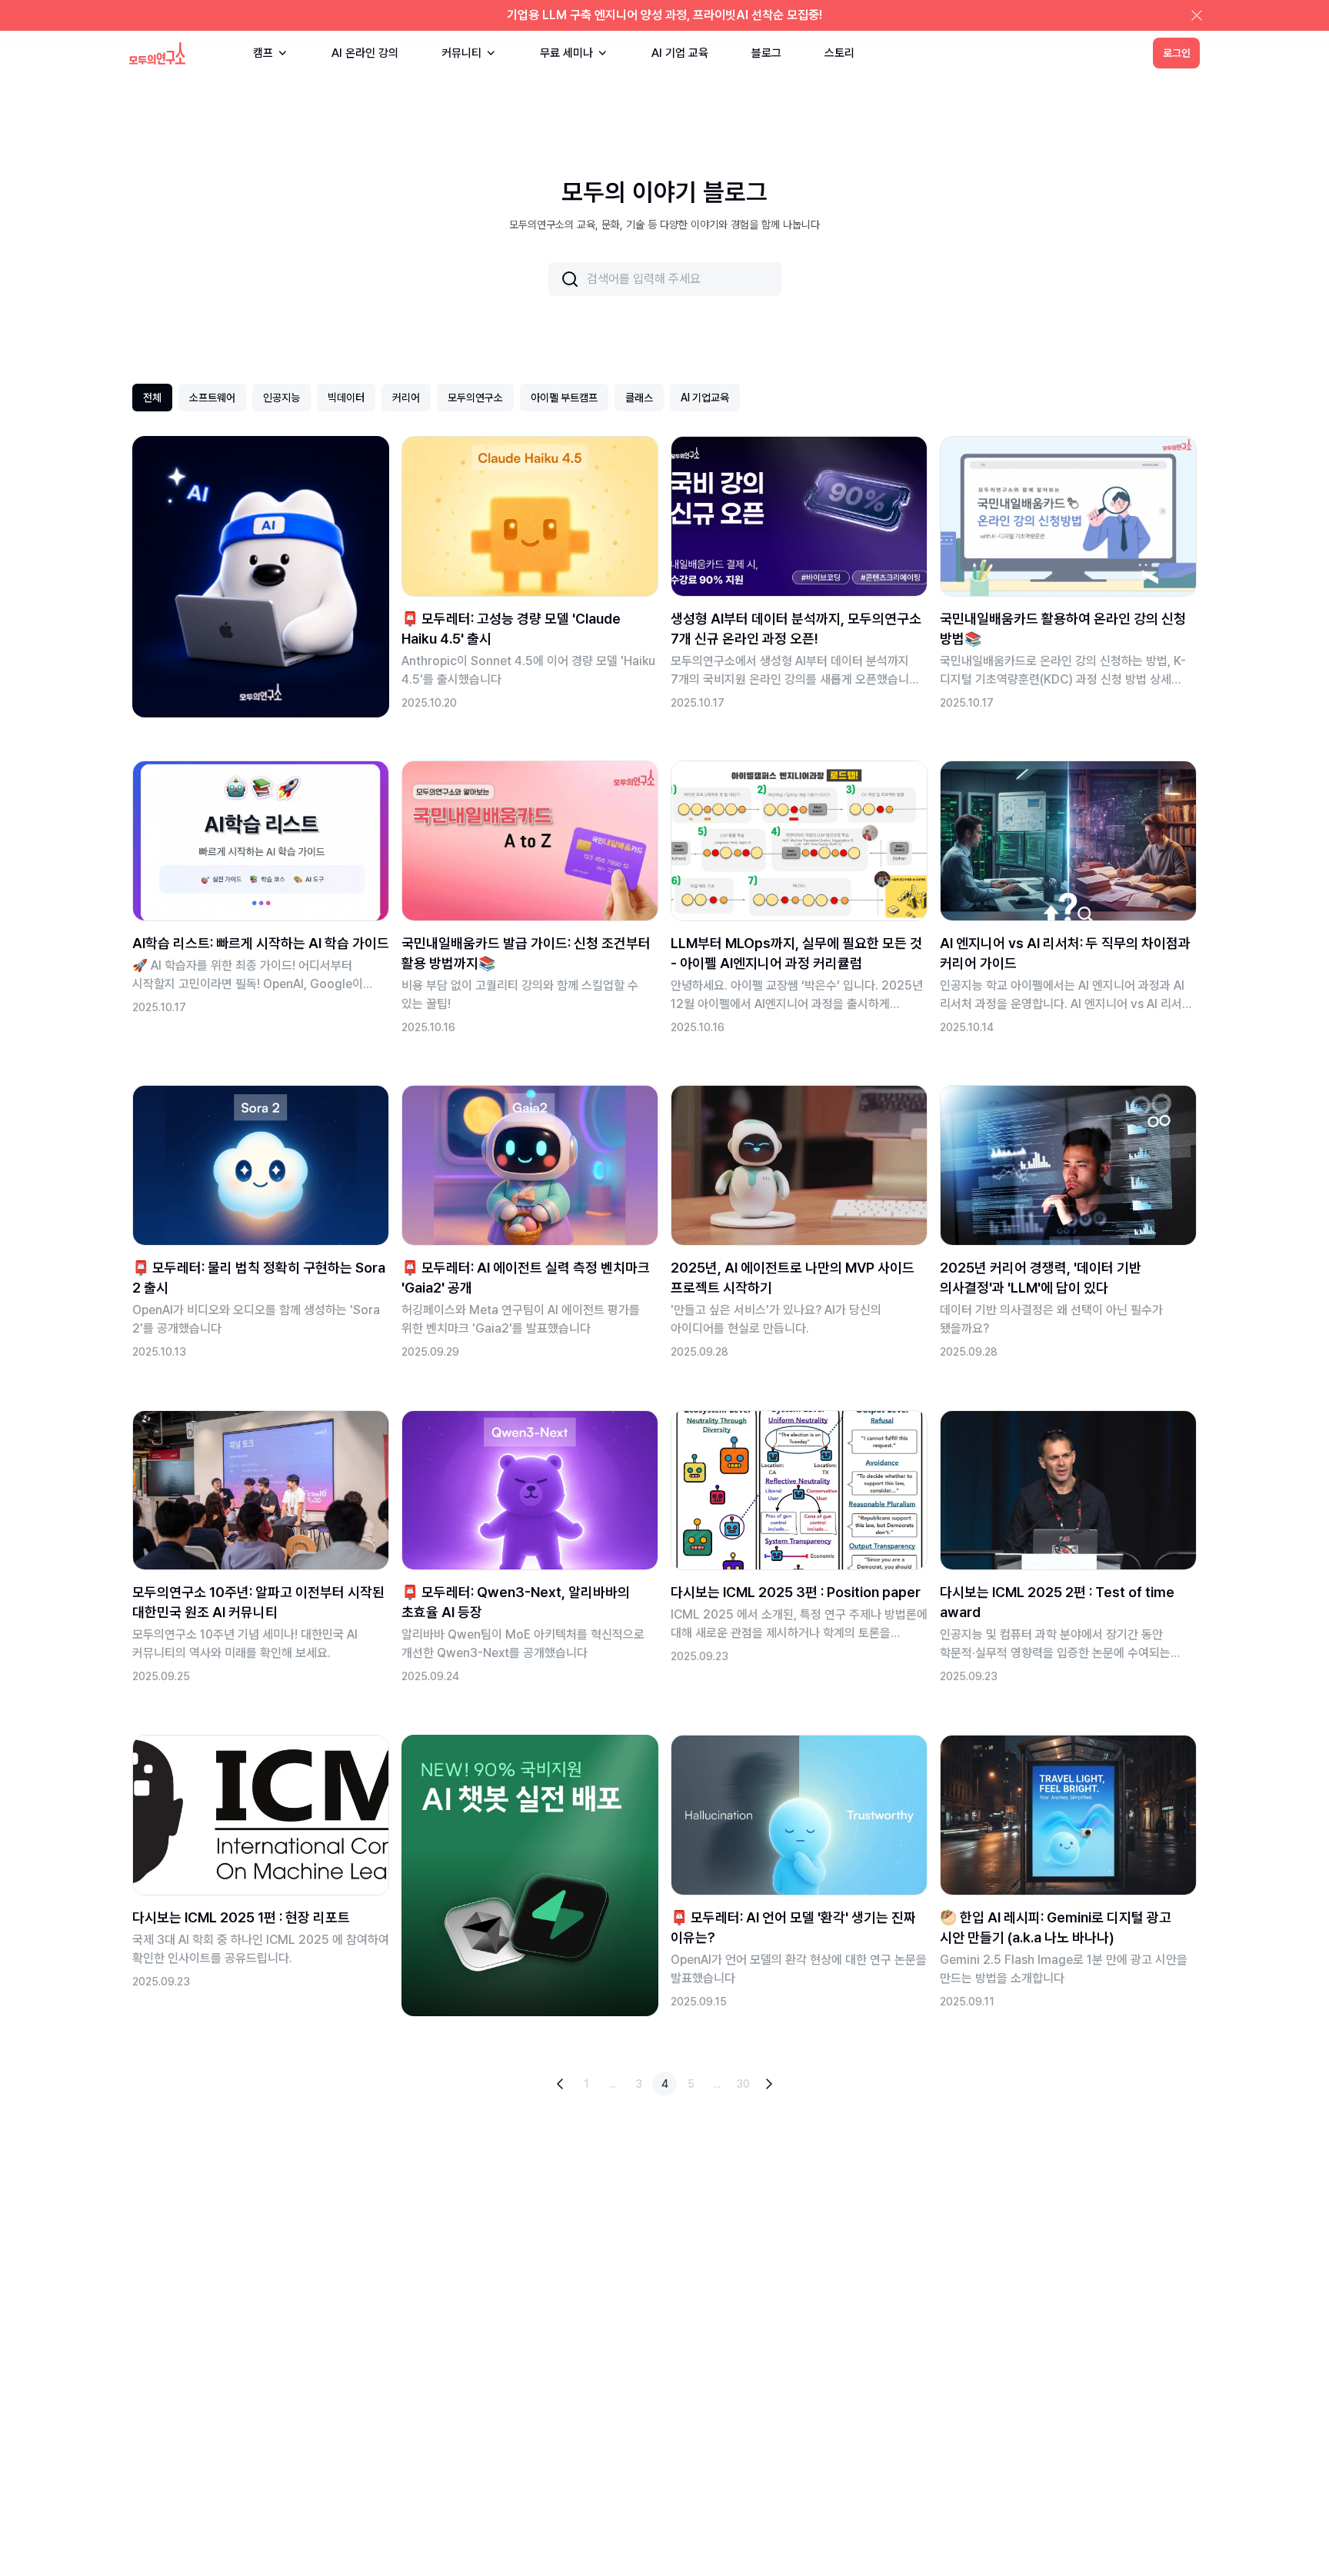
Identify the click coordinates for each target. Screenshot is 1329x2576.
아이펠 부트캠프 (564, 398)
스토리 (839, 53)
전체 (152, 398)
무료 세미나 (566, 53)
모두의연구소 (475, 398)
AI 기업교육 (705, 398)
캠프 (263, 53)
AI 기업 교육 (680, 53)
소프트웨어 (212, 398)
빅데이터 (346, 398)
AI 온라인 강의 (365, 53)
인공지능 (281, 398)
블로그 (766, 53)
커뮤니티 (461, 53)
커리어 (406, 398)
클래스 (639, 398)
